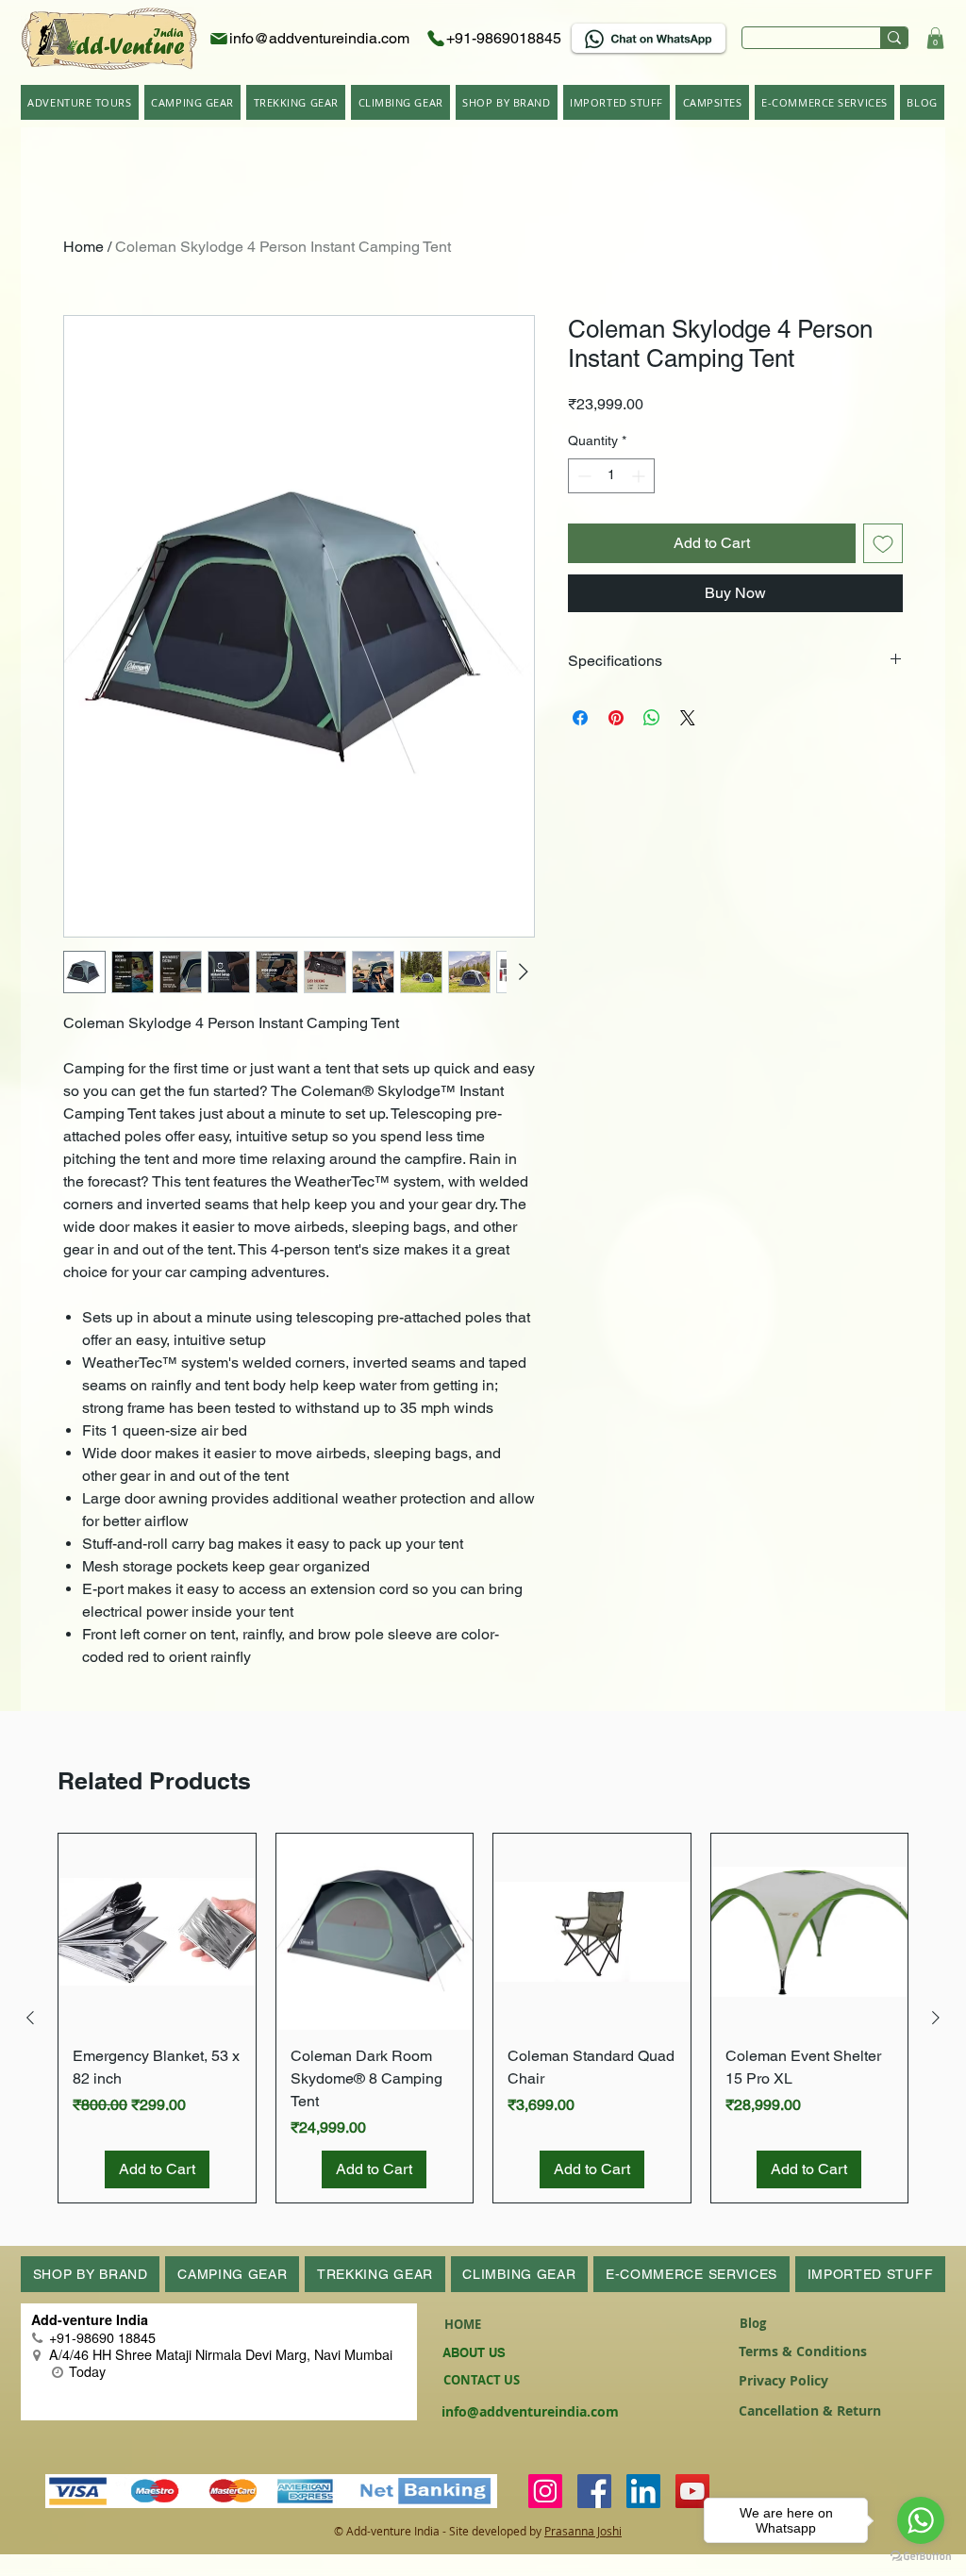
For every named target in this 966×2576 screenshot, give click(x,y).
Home (83, 247)
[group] (483, 2019)
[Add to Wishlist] (883, 543)
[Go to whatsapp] (921, 2520)
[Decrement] (583, 476)
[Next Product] (936, 2018)
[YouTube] (692, 2491)
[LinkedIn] (643, 2491)
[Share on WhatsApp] (652, 718)
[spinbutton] (611, 476)
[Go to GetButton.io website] (921, 2557)
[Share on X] (688, 718)
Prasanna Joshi (583, 2531)
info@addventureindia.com (530, 2411)
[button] (935, 38)
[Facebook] (594, 2491)
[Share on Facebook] (580, 718)
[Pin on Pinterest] (616, 718)
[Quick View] (157, 1932)
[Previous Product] (30, 2018)
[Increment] (640, 476)
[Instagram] (545, 2491)
